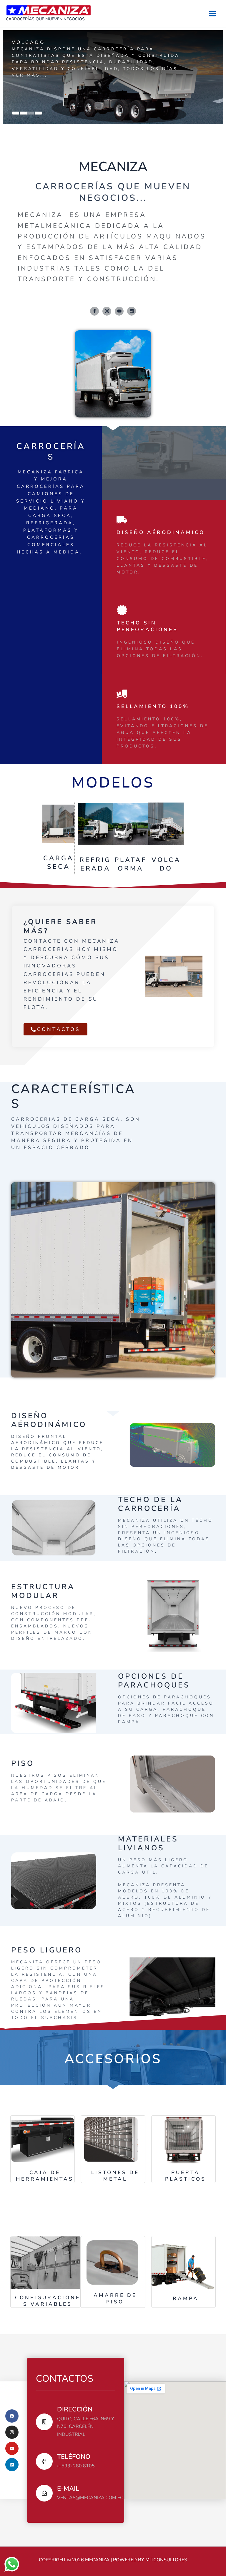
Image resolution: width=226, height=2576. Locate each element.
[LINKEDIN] (12, 2465)
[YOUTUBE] (12, 2448)
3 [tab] (31, 113)
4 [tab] (39, 113)
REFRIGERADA (95, 864)
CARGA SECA (58, 862)
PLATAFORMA (131, 864)
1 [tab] (16, 113)
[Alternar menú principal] (212, 14)
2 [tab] (23, 113)
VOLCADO (166, 865)
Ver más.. (28, 88)
